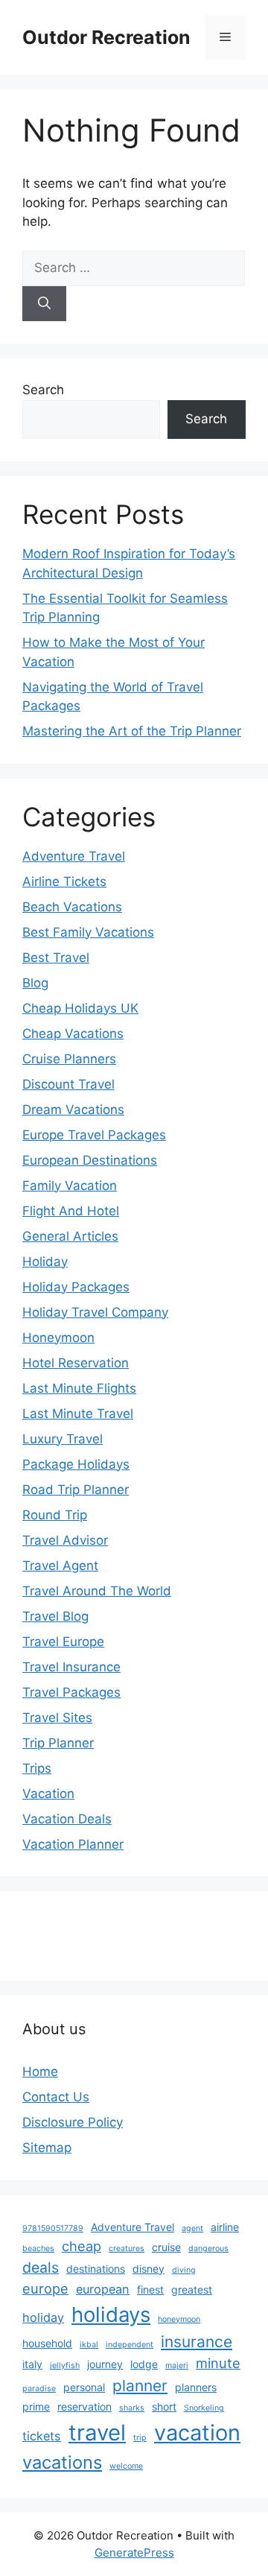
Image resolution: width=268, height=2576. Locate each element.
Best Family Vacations (88, 932)
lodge (144, 2364)
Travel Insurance (71, 1667)
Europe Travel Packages (94, 1135)
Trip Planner (58, 1743)
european (103, 2289)
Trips (37, 1768)
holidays (111, 2314)
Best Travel (56, 958)
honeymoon (179, 2319)
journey (105, 2364)
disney (149, 2269)
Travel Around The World (97, 1591)
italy (32, 2364)
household (47, 2343)
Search (43, 390)
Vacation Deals (67, 1819)
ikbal (89, 2345)
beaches (38, 2249)
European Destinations (90, 1160)
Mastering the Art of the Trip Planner (132, 731)
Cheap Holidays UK (80, 1008)
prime (36, 2406)
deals (41, 2268)
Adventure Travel (74, 856)
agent (192, 2228)
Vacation (48, 1794)
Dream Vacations (73, 1110)
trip (140, 2438)
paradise (39, 2389)
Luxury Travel (63, 1439)
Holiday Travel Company (95, 1312)
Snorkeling (204, 2408)
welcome (126, 2466)
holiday (43, 2317)
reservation (84, 2406)
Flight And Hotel (71, 1211)
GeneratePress (134, 2553)
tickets (42, 2436)
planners (196, 2387)
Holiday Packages (76, 1287)
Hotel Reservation (76, 1363)
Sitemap (47, 2148)
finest (150, 2289)
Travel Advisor (65, 1540)
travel (97, 2433)
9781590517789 (53, 2228)
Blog (35, 983)
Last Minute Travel (78, 1414)
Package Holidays (76, 1464)
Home (40, 2072)
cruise (166, 2247)
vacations (62, 2462)
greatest (192, 2289)
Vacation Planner (73, 1844)
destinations (96, 2269)
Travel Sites (57, 1718)
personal (84, 2387)
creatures (127, 2249)
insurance (197, 2342)
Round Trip (55, 1515)
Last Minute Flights (79, 1388)
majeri (177, 2365)
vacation (197, 2433)
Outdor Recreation (106, 37)
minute (218, 2363)
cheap (82, 2246)
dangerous (208, 2249)
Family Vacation (70, 1186)
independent (130, 2345)
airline (225, 2227)
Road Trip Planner (76, 1490)
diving (184, 2270)
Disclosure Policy (73, 2122)
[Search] (44, 304)
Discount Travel (68, 1084)
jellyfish (65, 2365)
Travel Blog (55, 1616)
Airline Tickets (64, 882)
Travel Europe (63, 1642)
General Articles (70, 1236)
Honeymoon (58, 1338)
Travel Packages (71, 1692)
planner (140, 2386)
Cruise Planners (69, 1059)
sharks (132, 2408)
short (164, 2406)
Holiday (45, 1262)
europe (45, 2288)
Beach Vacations (72, 907)
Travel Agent (60, 1566)
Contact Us (56, 2097)
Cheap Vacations (73, 1034)
